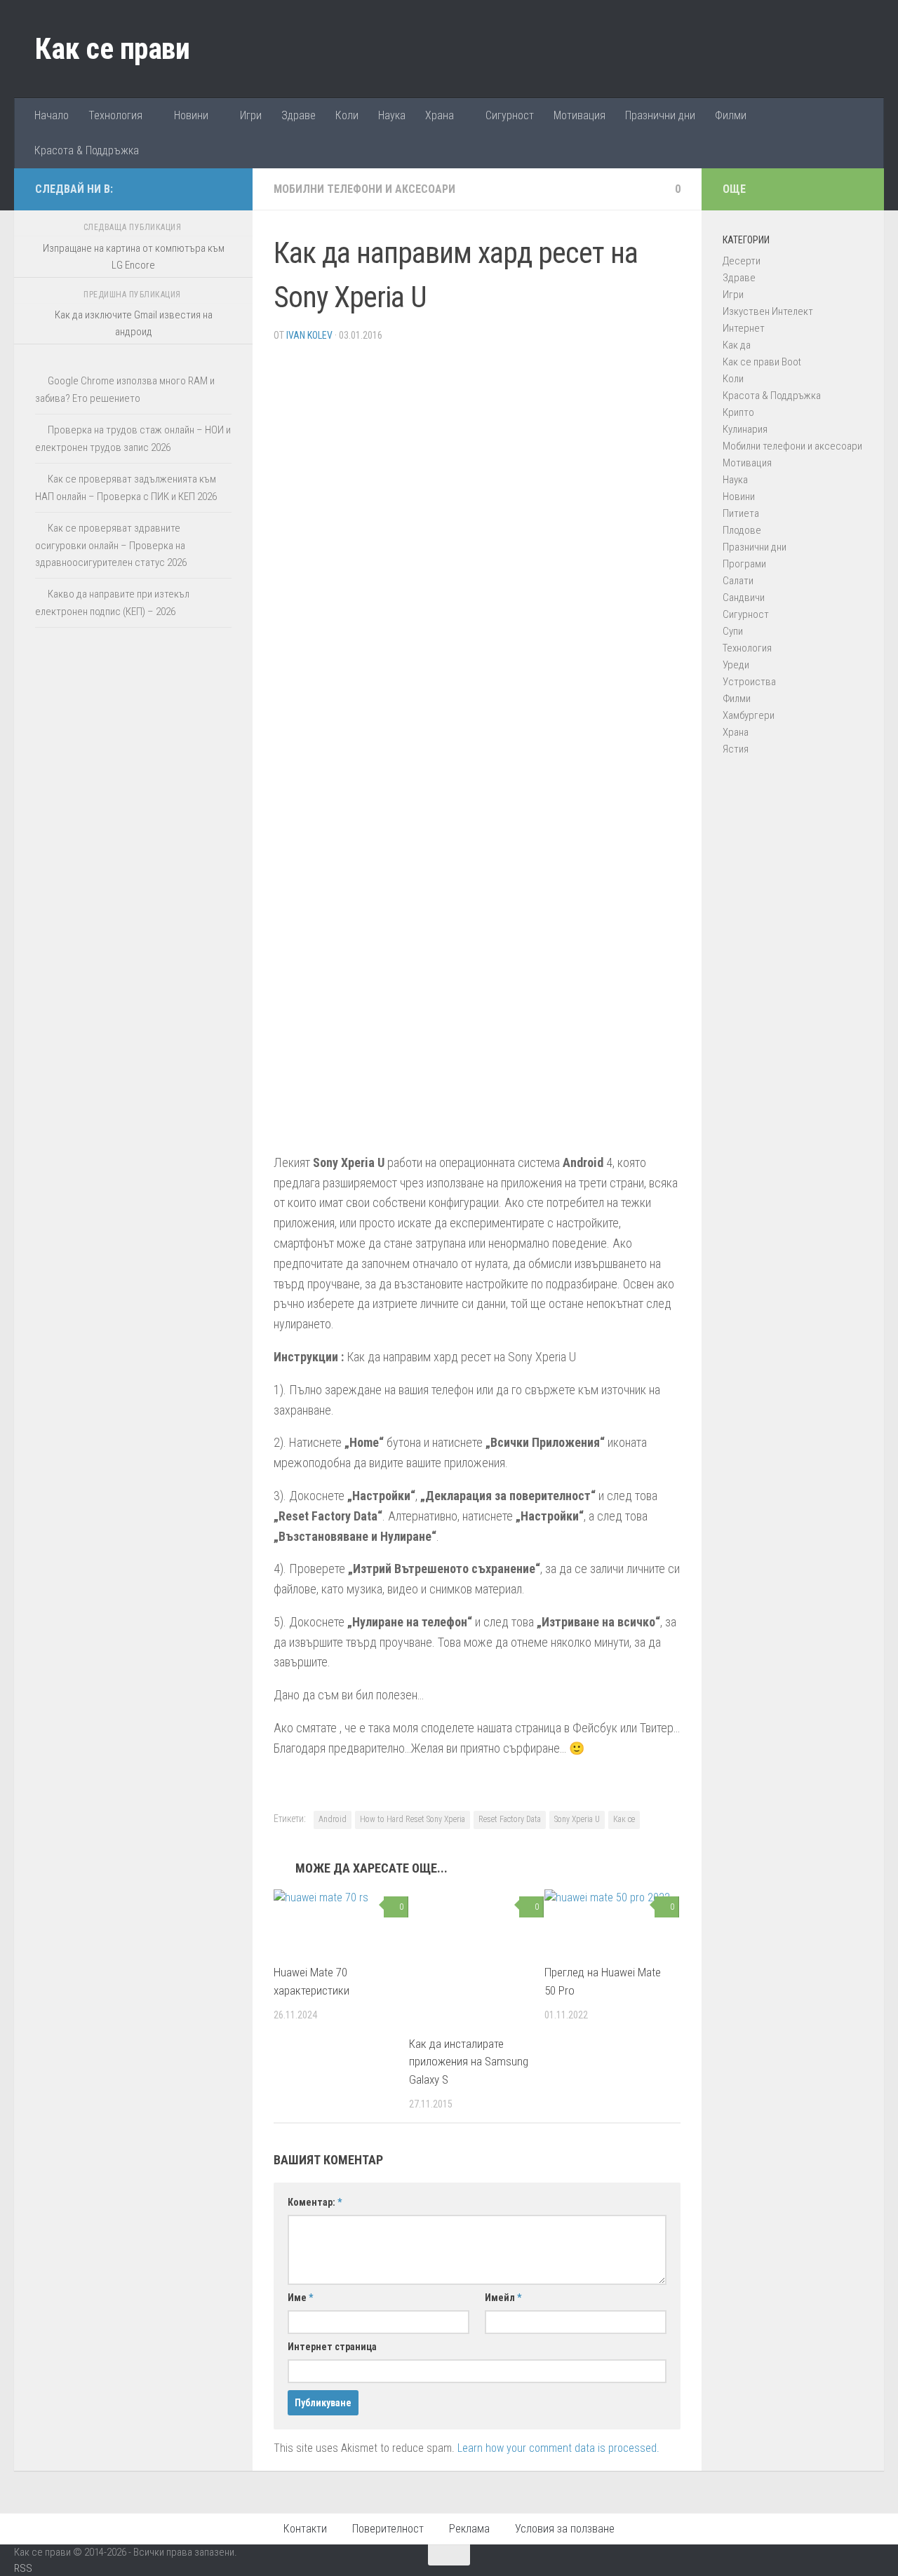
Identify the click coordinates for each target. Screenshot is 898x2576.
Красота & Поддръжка (87, 150)
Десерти (742, 261)
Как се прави (112, 49)
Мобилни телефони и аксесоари (364, 189)
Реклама (469, 2529)
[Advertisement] (477, 452)
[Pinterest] (201, 189)
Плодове (742, 530)
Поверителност (388, 2529)
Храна (440, 115)
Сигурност (510, 115)
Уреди (736, 665)
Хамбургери (749, 715)
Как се (624, 1819)
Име (300, 2298)
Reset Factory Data (510, 1819)
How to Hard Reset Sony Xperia (413, 1819)
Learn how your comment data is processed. (558, 2448)
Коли (347, 115)
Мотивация (579, 115)
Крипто (738, 412)
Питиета (741, 513)
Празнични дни (660, 115)
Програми (744, 564)
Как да (737, 345)
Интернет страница (332, 2347)
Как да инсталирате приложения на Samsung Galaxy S (469, 2062)
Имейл (503, 2298)
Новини (191, 115)
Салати (738, 581)
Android (333, 1819)
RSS (23, 2568)
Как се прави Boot (762, 362)
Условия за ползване (565, 2529)
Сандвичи (744, 598)
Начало (52, 115)
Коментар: (315, 2202)
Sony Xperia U (577, 1819)
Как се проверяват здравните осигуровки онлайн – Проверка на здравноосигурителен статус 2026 (111, 545)
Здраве (299, 115)
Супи (733, 631)
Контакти (305, 2529)
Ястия (736, 749)
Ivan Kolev (309, 335)
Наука (392, 115)
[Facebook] (178, 189)
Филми (731, 115)
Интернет (744, 328)
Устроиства (749, 682)
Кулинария (745, 429)
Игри (251, 115)
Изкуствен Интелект (768, 311)
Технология (115, 115)
